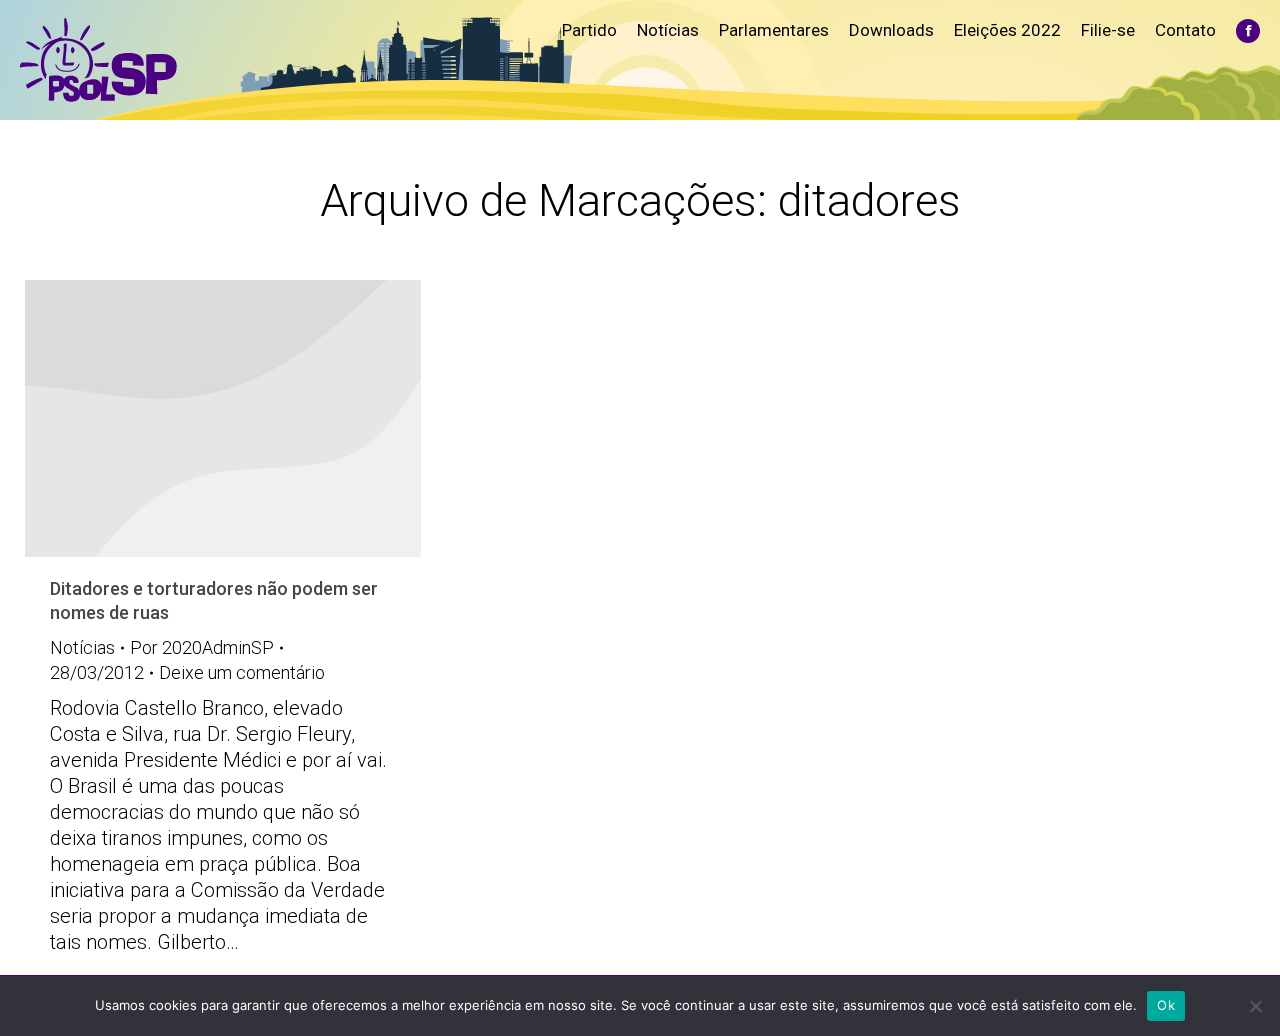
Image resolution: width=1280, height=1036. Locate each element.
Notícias (82, 647)
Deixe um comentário (242, 672)
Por (202, 647)
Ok (1166, 1005)
